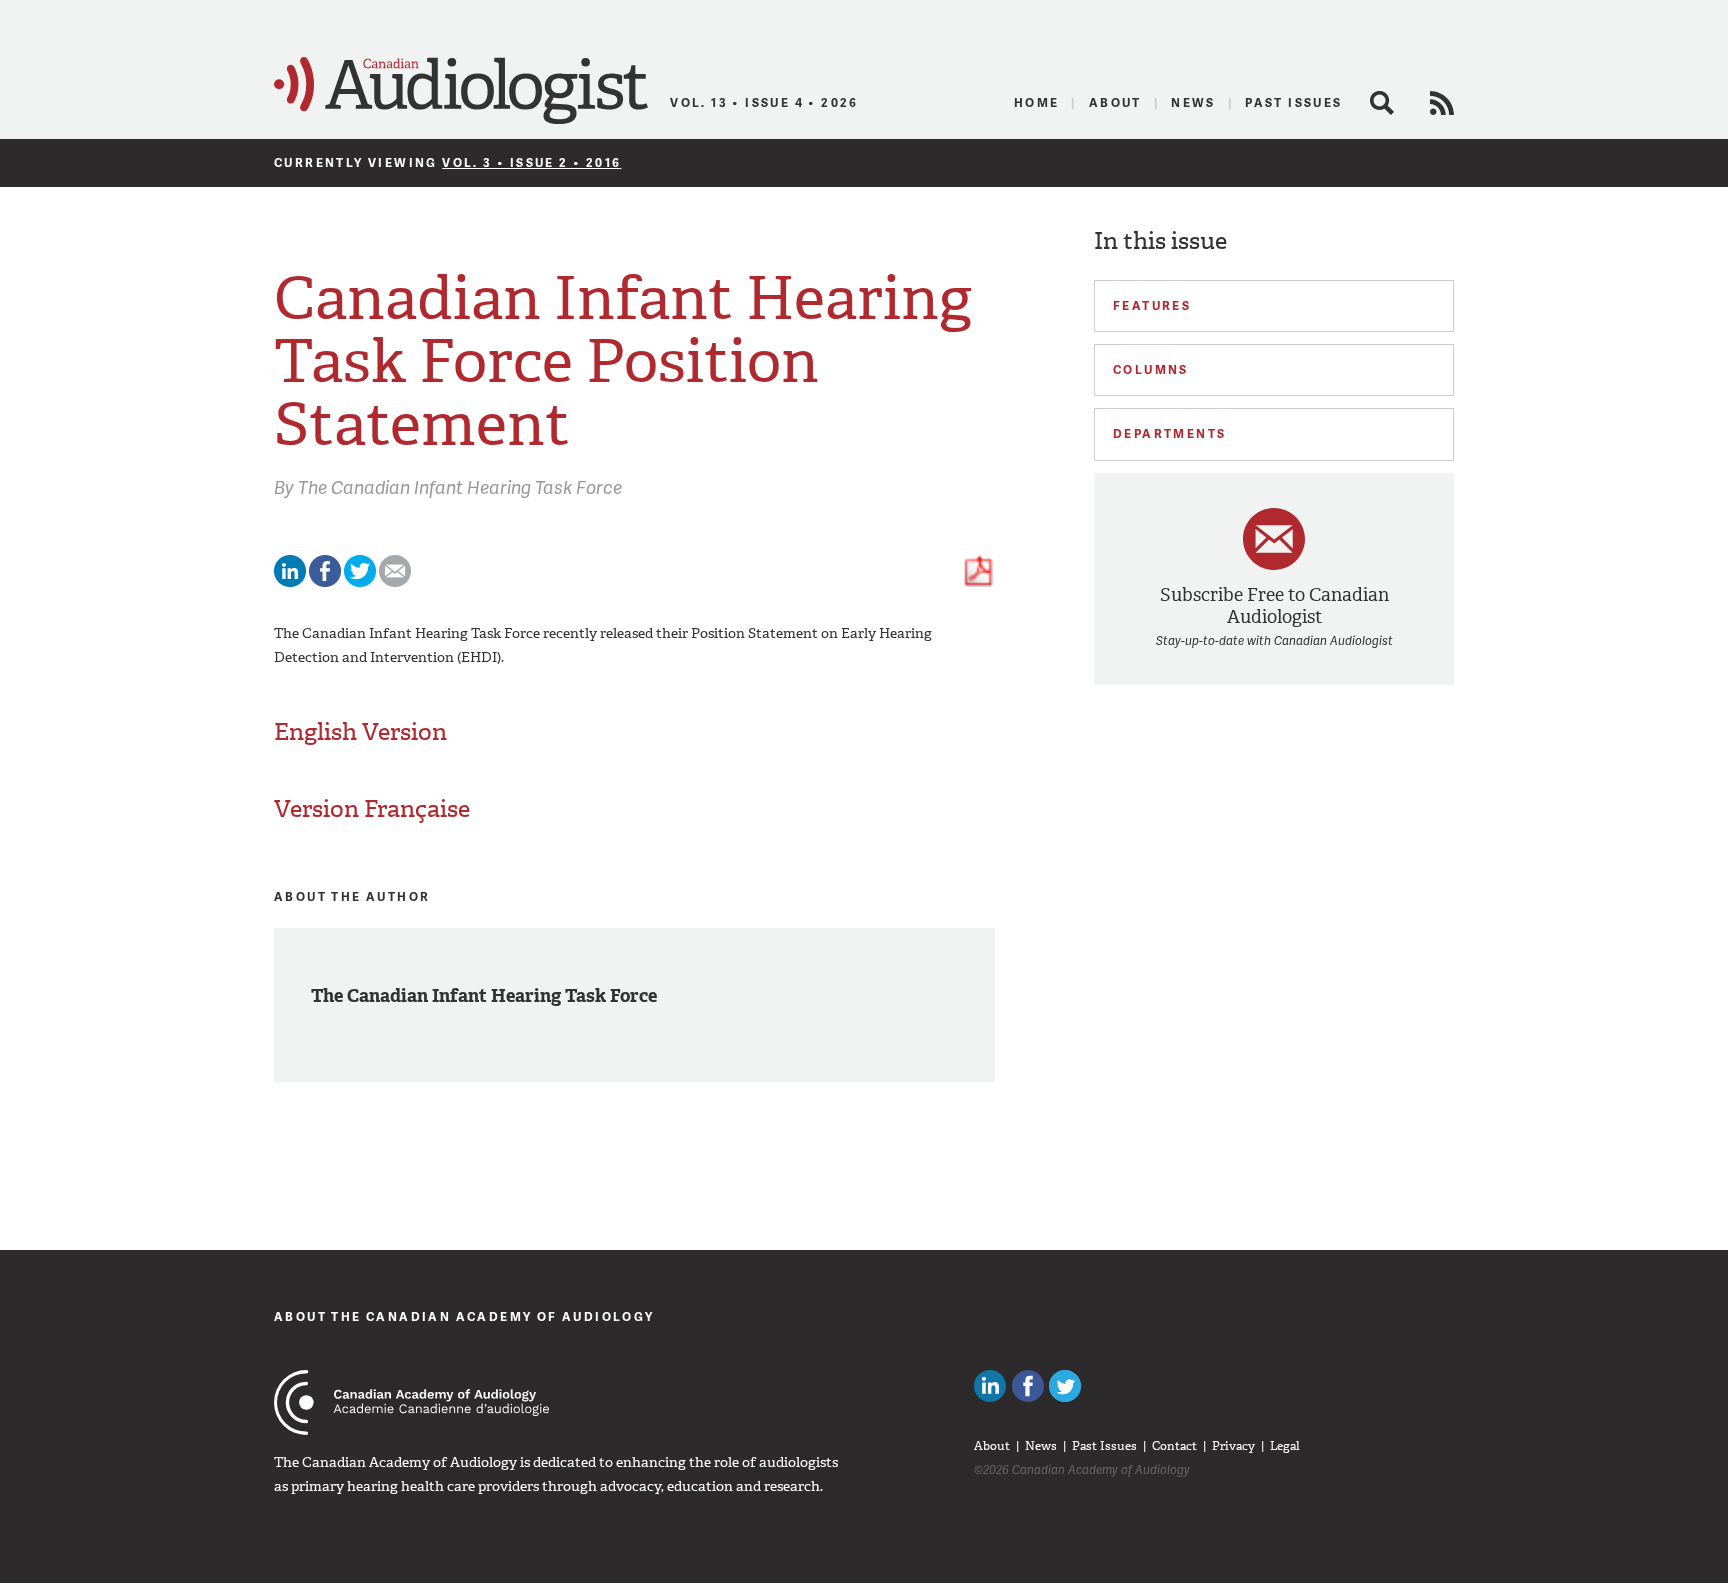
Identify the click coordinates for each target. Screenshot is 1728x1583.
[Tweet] (360, 582)
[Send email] (395, 582)
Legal (1285, 1446)
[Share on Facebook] (325, 582)
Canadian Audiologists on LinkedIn (990, 1386)
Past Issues (1293, 102)
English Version (360, 732)
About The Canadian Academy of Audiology (464, 1316)
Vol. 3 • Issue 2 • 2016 (531, 162)
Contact (1174, 1446)
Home (1037, 102)
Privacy (1233, 1446)
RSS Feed (1442, 103)
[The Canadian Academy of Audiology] (411, 1402)
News (1193, 102)
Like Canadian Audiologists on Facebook (1028, 1386)
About (1115, 102)
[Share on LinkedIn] (290, 582)
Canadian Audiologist (461, 91)
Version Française (372, 809)
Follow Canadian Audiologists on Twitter (1065, 1386)
